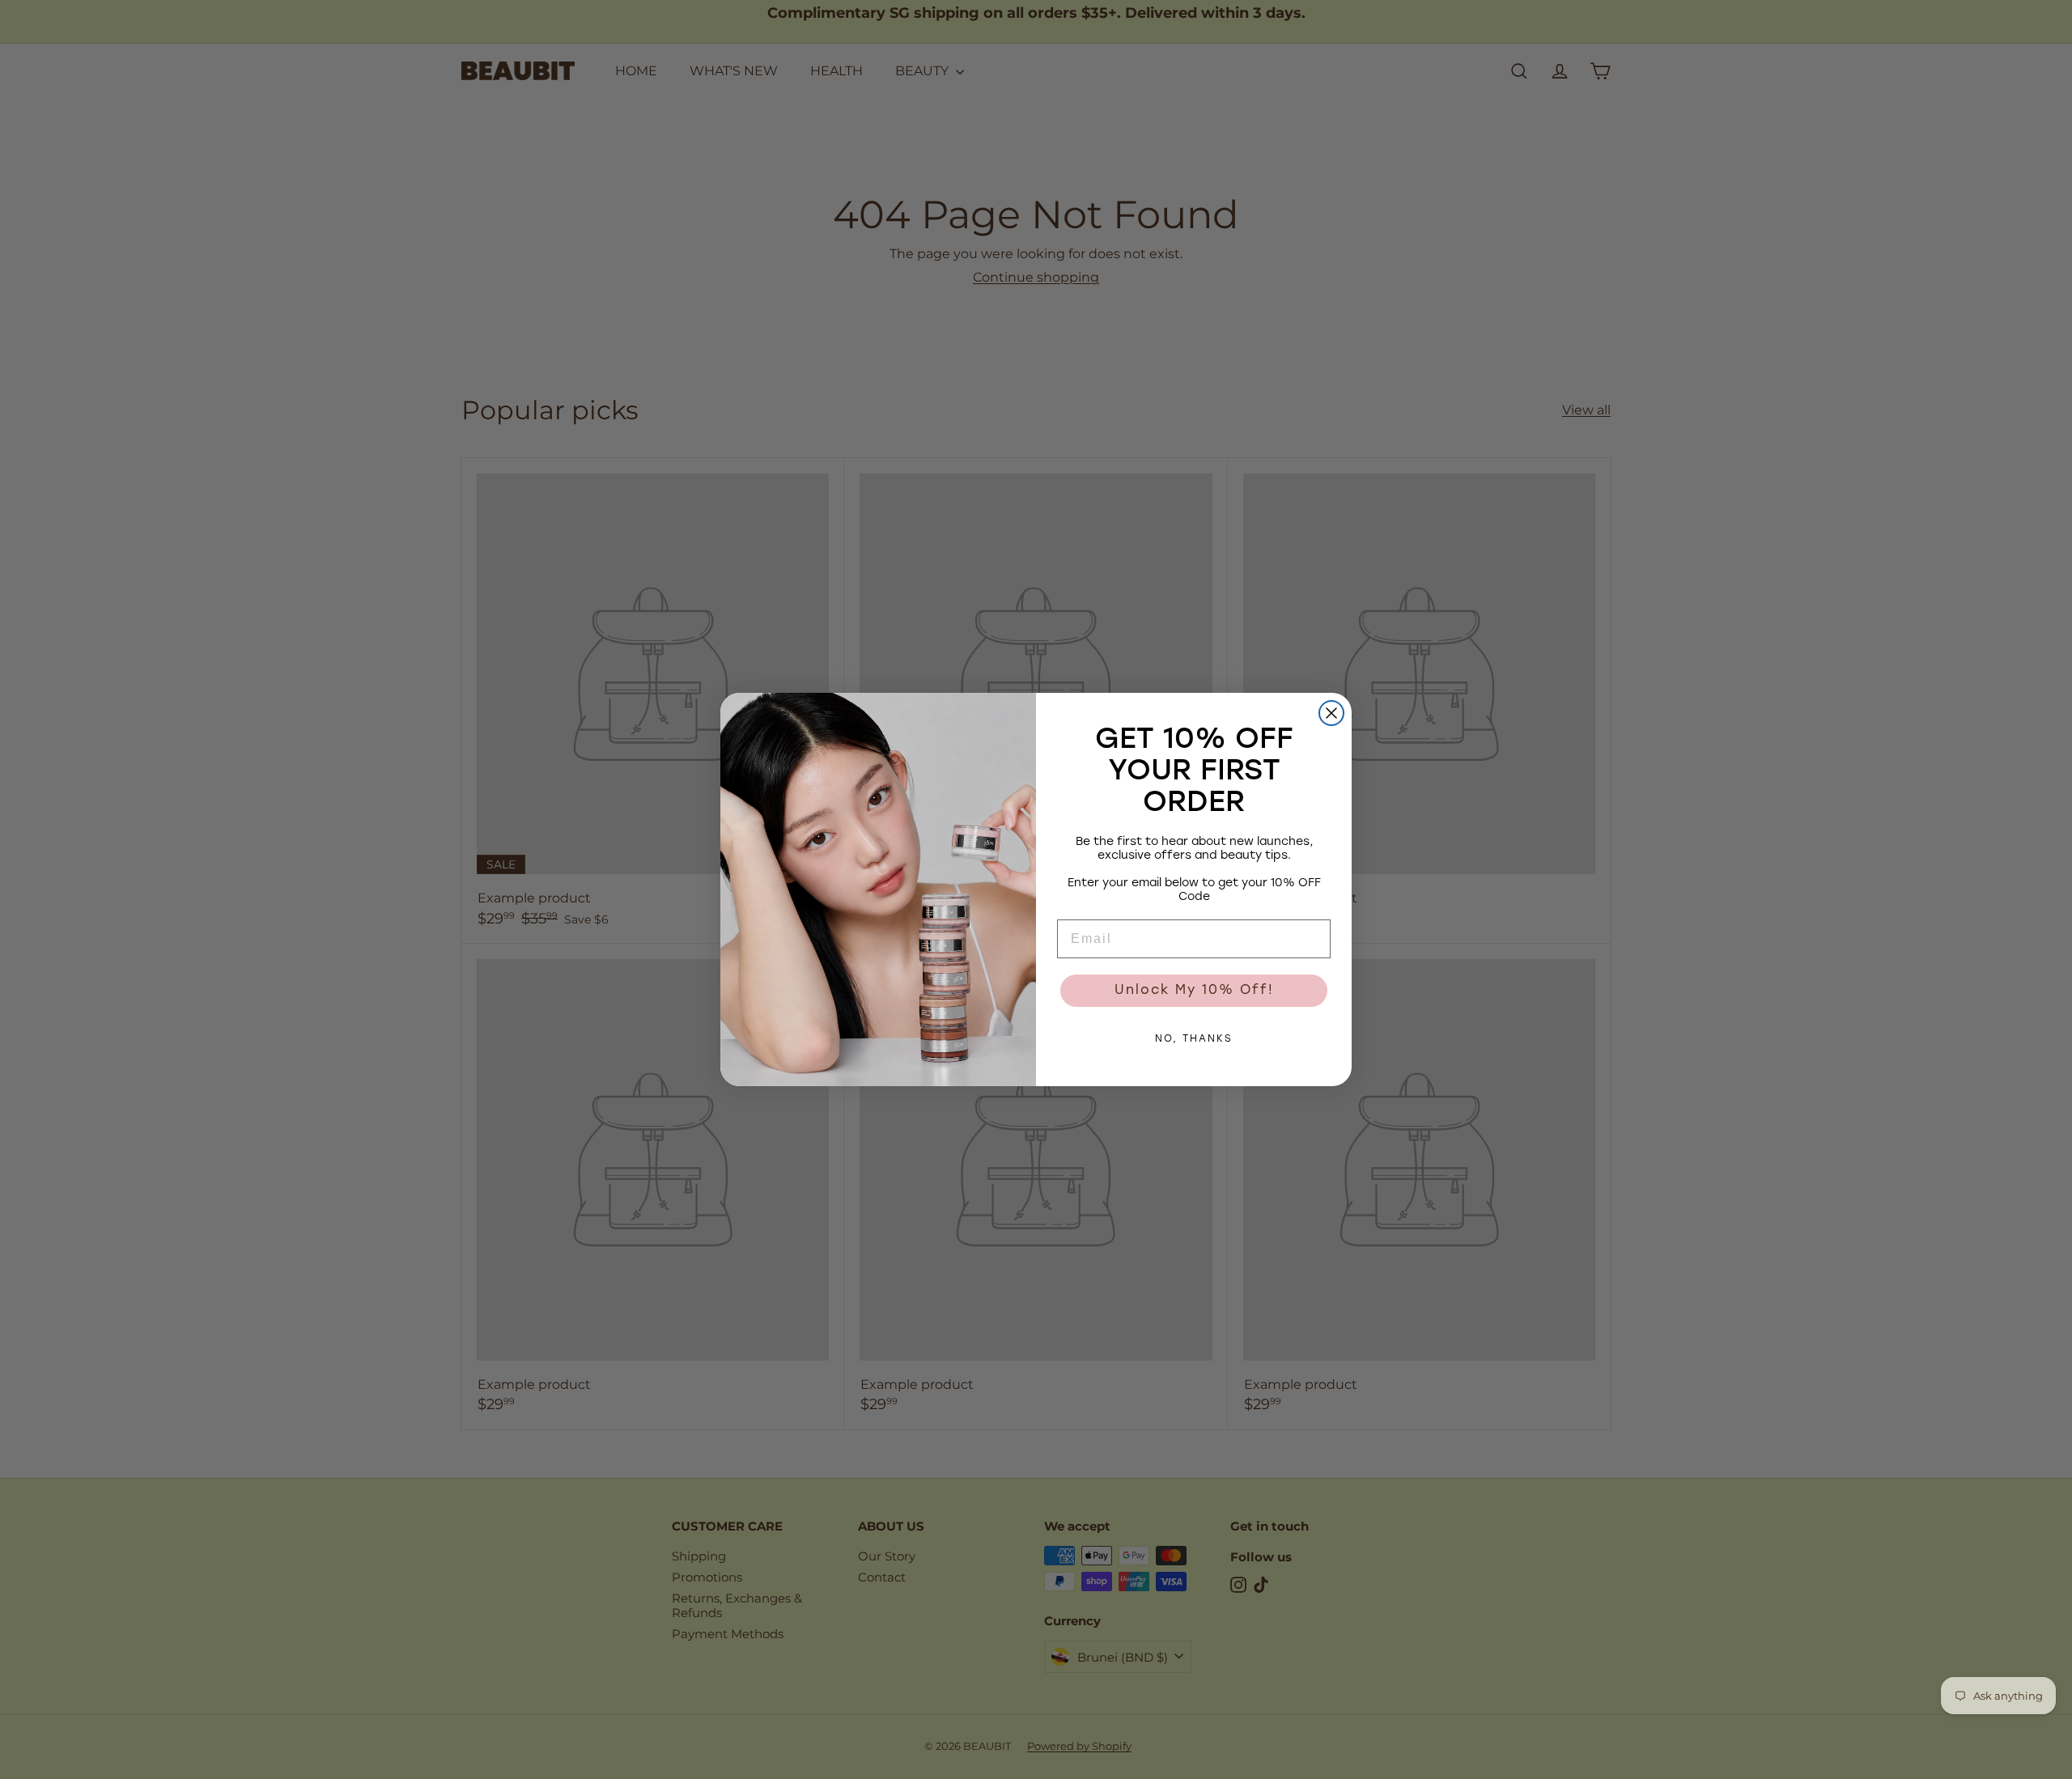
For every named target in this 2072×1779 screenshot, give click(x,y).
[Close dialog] (1331, 713)
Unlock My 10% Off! (1194, 991)
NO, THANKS (1194, 1039)
